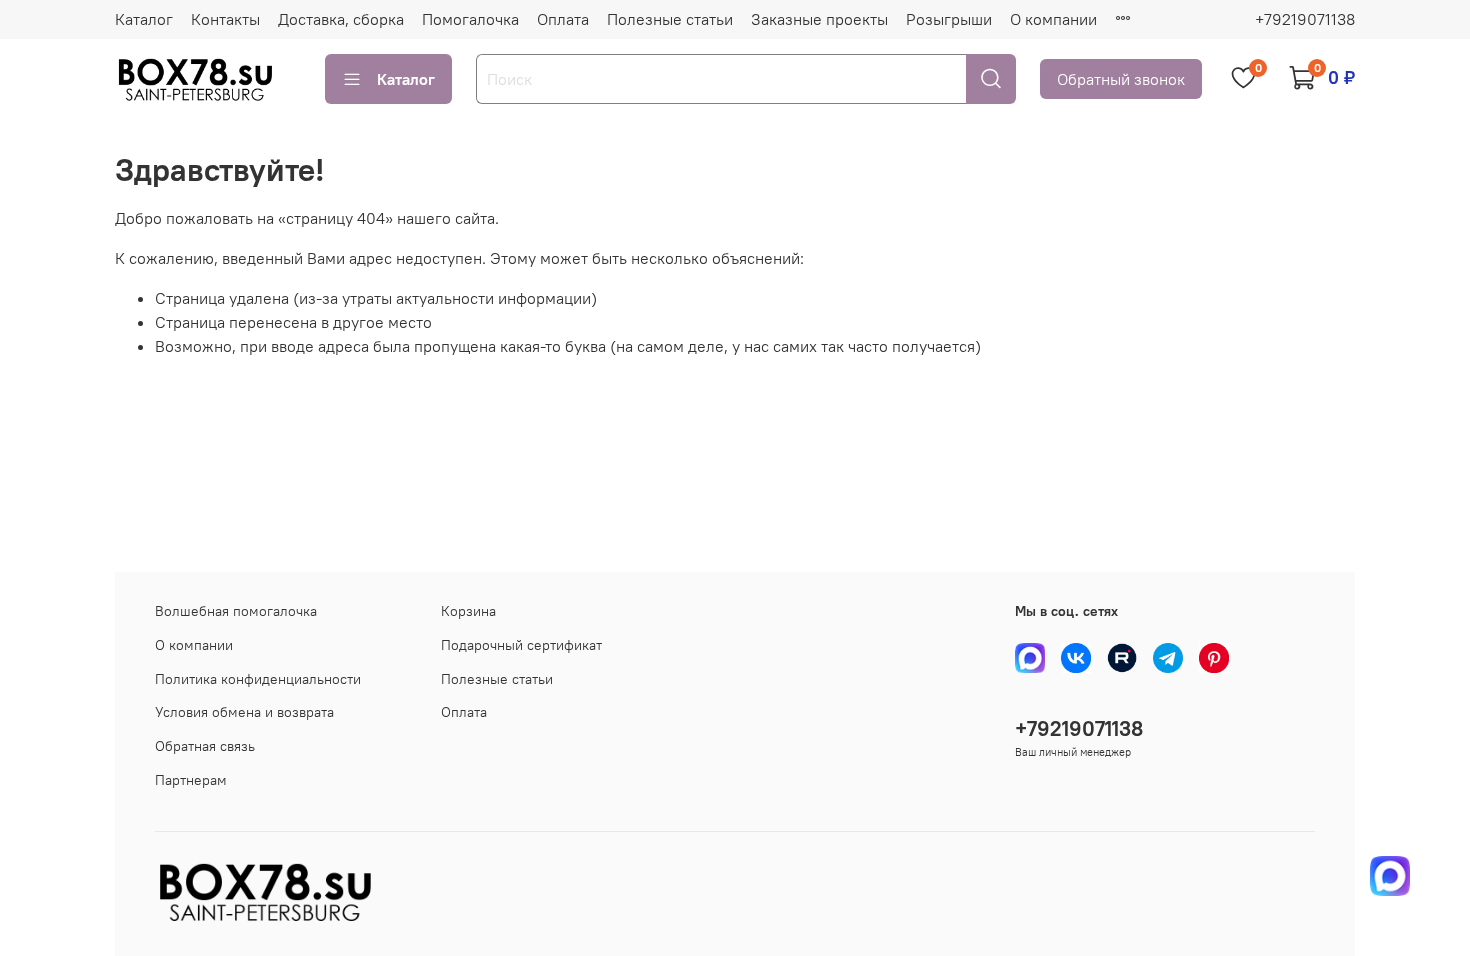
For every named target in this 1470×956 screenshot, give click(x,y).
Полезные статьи (670, 19)
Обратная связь (205, 746)
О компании (1053, 19)
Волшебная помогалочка (236, 611)
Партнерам (191, 780)
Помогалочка (470, 19)
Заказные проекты (819, 19)
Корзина (468, 611)
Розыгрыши (949, 19)
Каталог (144, 19)
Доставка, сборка (341, 19)
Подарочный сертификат (521, 645)
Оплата (563, 19)
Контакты (225, 19)
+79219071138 (1305, 19)
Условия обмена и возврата (244, 712)
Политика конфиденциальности (258, 679)
